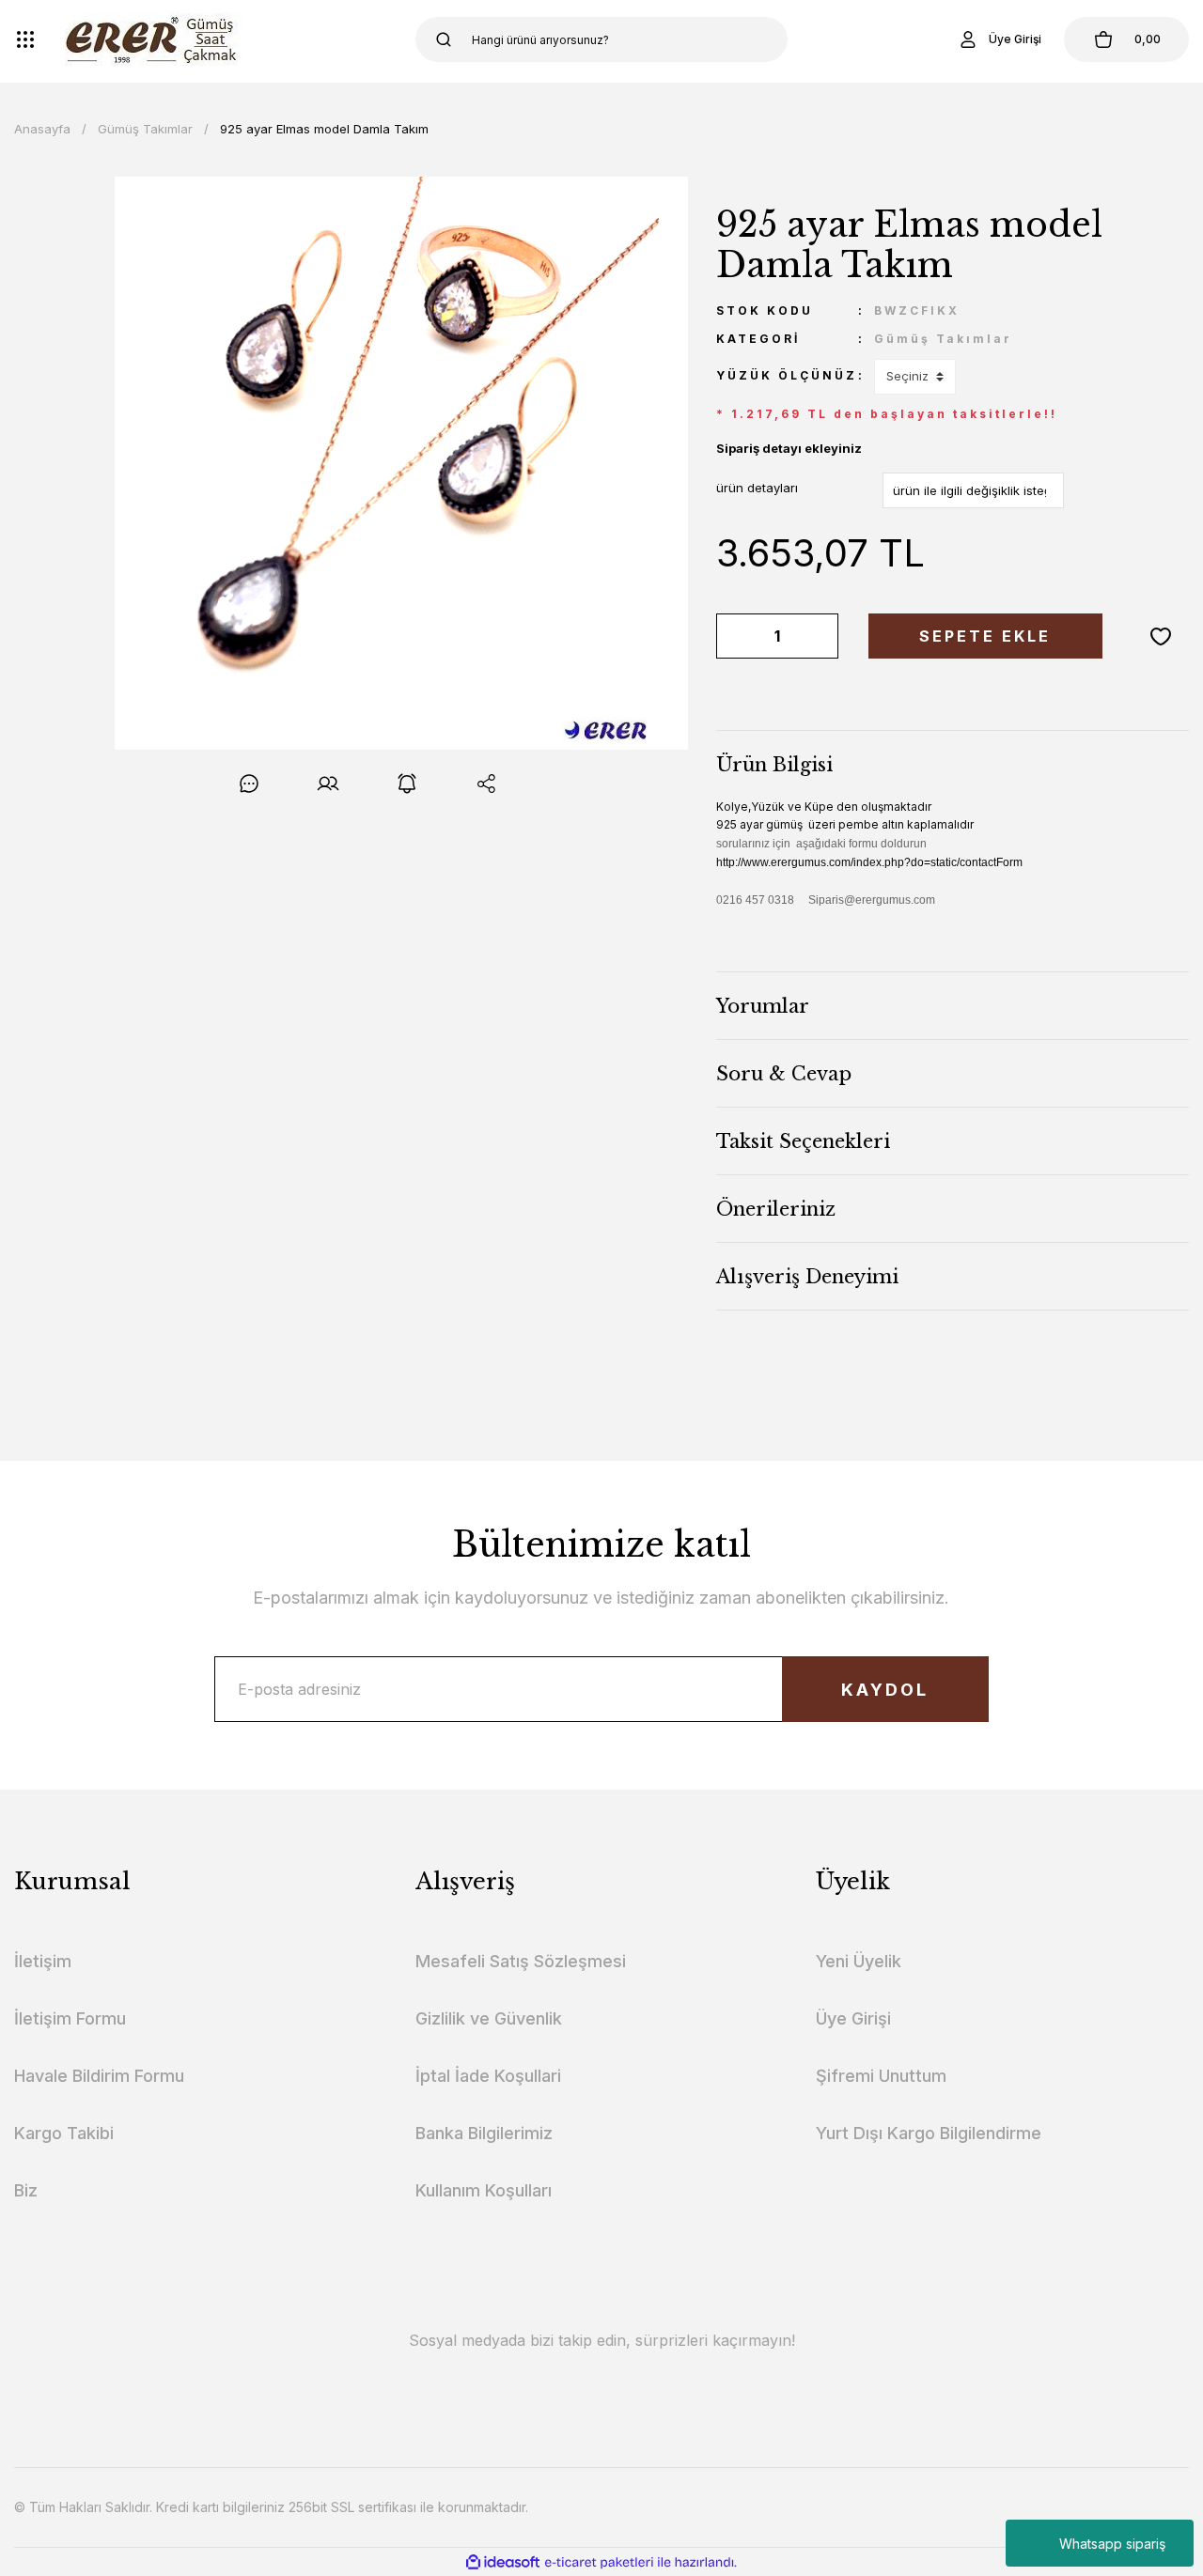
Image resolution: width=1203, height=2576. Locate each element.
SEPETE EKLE (985, 636)
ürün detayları (757, 488)
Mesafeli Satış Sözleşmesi (521, 1961)
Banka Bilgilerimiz (484, 2133)
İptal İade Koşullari (488, 2076)
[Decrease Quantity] (734, 636)
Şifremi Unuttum (881, 2076)
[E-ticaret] (599, 2562)
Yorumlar (763, 1006)
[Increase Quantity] (820, 636)
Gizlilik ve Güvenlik (489, 2018)
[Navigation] (25, 39)
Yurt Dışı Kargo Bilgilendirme (929, 2133)
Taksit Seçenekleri (803, 1141)
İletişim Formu (70, 2018)
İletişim (43, 1961)
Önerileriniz (776, 1209)
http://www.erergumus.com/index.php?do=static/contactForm (869, 862)
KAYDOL (885, 1690)
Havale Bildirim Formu (99, 2076)
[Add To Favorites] (1161, 636)
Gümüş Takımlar (943, 339)
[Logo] (154, 39)
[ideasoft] (503, 2562)
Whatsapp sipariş (1112, 2544)
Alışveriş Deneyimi (807, 1277)
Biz (26, 2190)
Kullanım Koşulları (484, 2190)
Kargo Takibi (64, 2133)
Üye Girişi (853, 2018)
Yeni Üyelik (859, 1961)
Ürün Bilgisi (774, 765)
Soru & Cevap (784, 1074)
